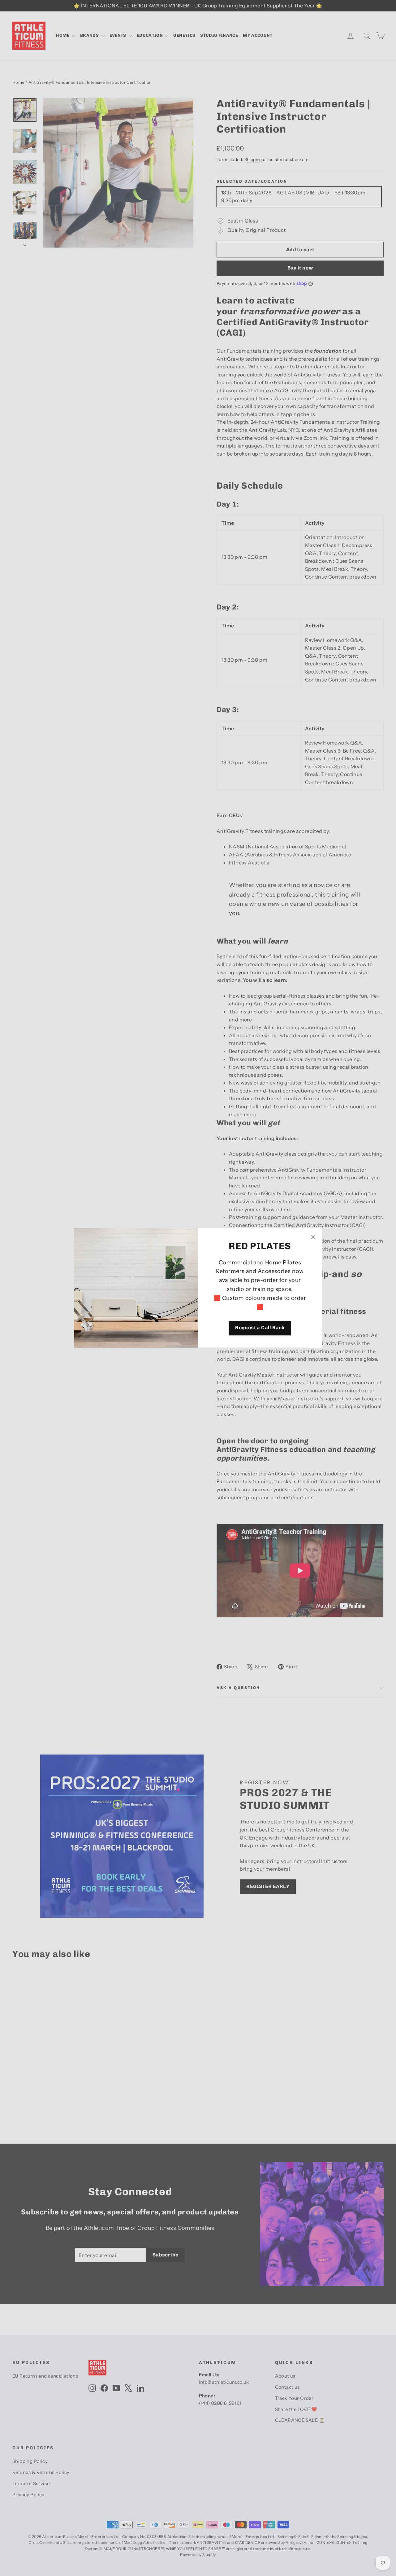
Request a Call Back (260, 1328)
